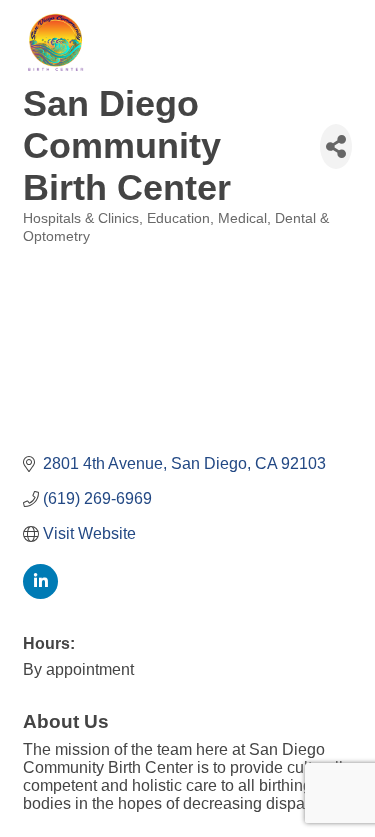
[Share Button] (336, 146)
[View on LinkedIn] (40, 593)
